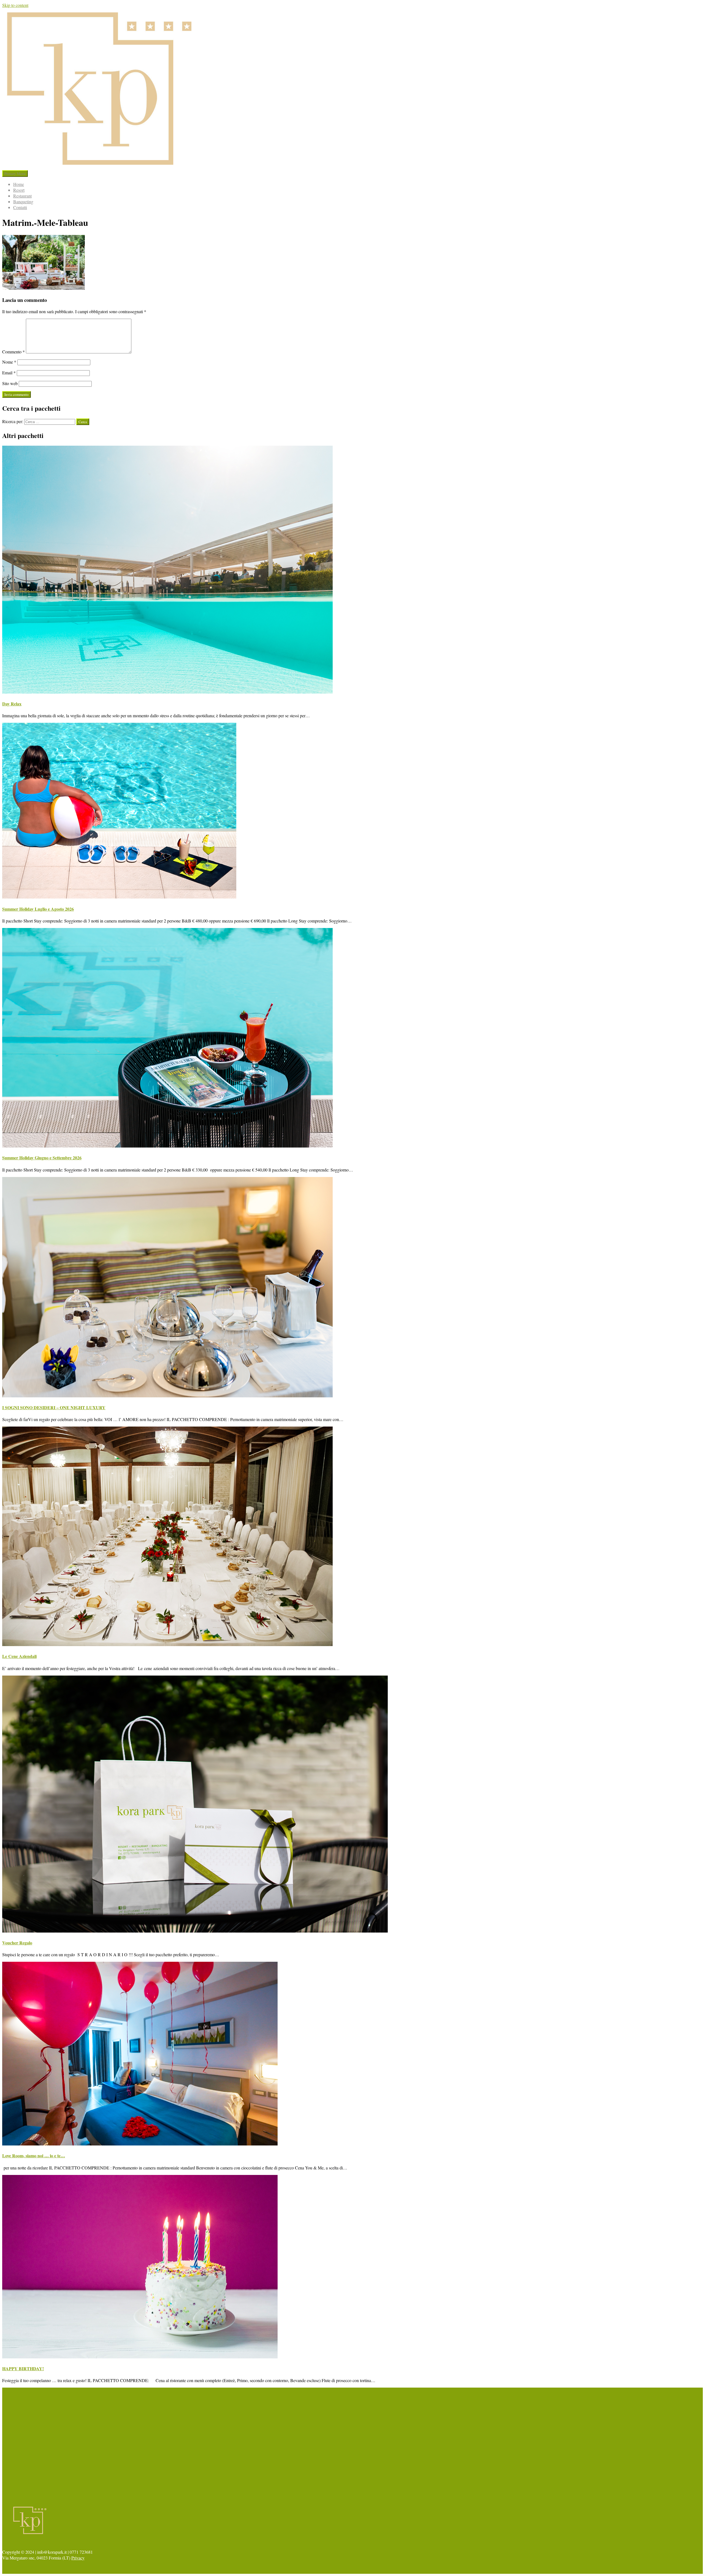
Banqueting (23, 201)
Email (9, 373)
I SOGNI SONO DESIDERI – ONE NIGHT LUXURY (54, 1407)
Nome (9, 362)
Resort (19, 190)
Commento (13, 352)
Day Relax (12, 704)
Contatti (20, 207)
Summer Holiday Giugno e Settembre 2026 (42, 1158)
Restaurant (22, 196)
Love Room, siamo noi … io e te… (34, 2156)
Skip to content (15, 5)
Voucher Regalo (17, 1943)
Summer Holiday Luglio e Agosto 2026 (38, 909)
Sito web (10, 383)
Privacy (78, 2558)
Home (19, 184)
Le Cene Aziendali (19, 1656)
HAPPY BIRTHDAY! (23, 2368)
